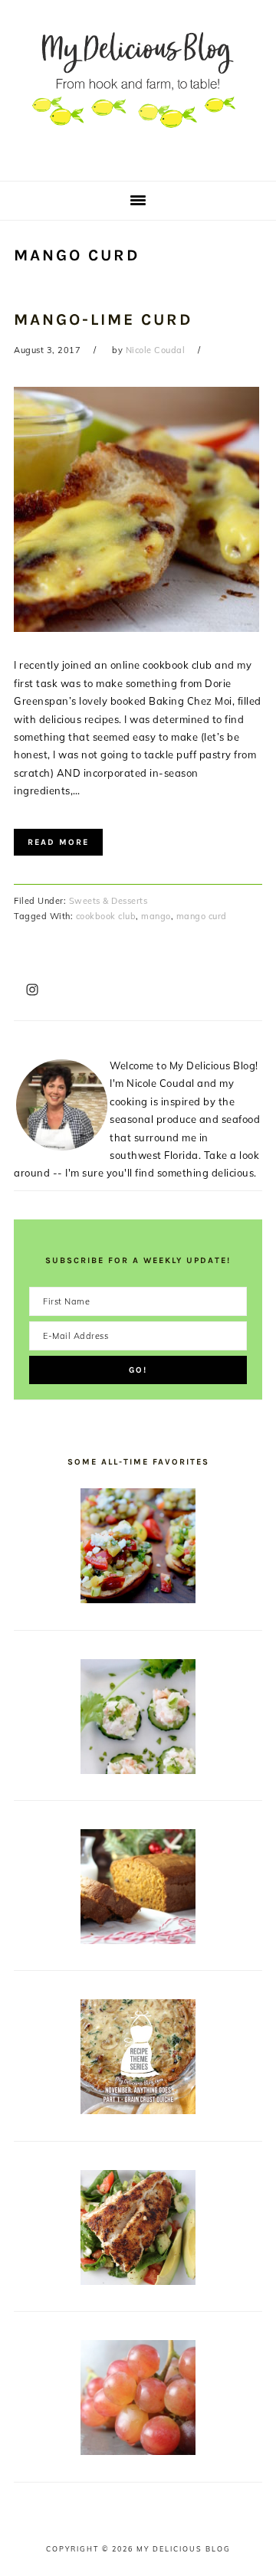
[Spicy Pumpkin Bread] (138, 1940)
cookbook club (106, 916)
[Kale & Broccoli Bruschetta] (138, 1599)
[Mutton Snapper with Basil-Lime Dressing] (138, 2281)
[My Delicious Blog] (138, 157)
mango (156, 916)
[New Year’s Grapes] (138, 2451)
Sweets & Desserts (108, 901)
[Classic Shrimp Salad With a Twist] (138, 1770)
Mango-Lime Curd (103, 319)
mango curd (202, 916)
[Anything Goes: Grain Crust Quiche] (138, 2110)
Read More (58, 842)
